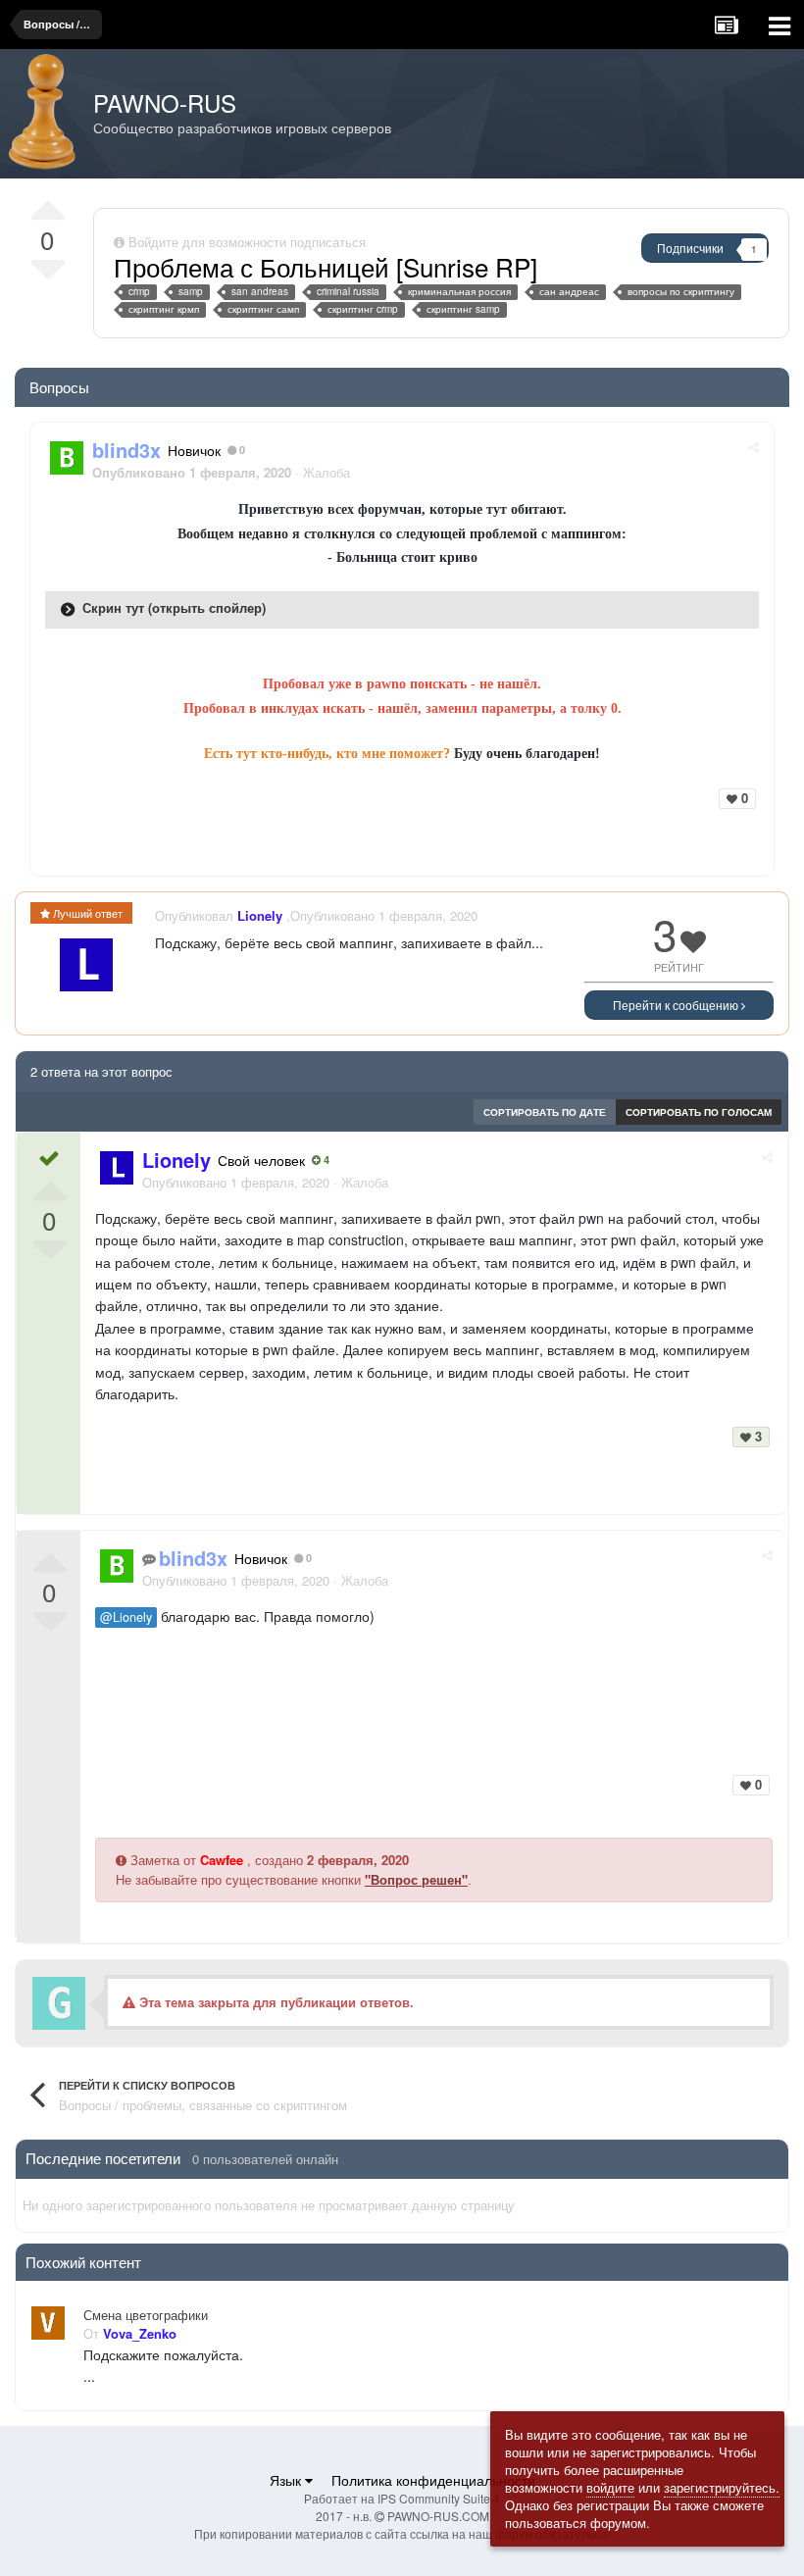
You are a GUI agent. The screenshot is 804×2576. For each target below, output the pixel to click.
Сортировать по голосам (699, 1112)
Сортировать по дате (545, 1112)
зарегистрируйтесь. (722, 2487)
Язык (287, 2480)
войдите (610, 2487)
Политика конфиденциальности (433, 2480)
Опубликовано (236, 1182)
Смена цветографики (146, 2315)
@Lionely (126, 1617)
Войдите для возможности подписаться (247, 242)
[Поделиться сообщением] (754, 447)
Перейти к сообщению (677, 1005)
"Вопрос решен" (416, 1879)
